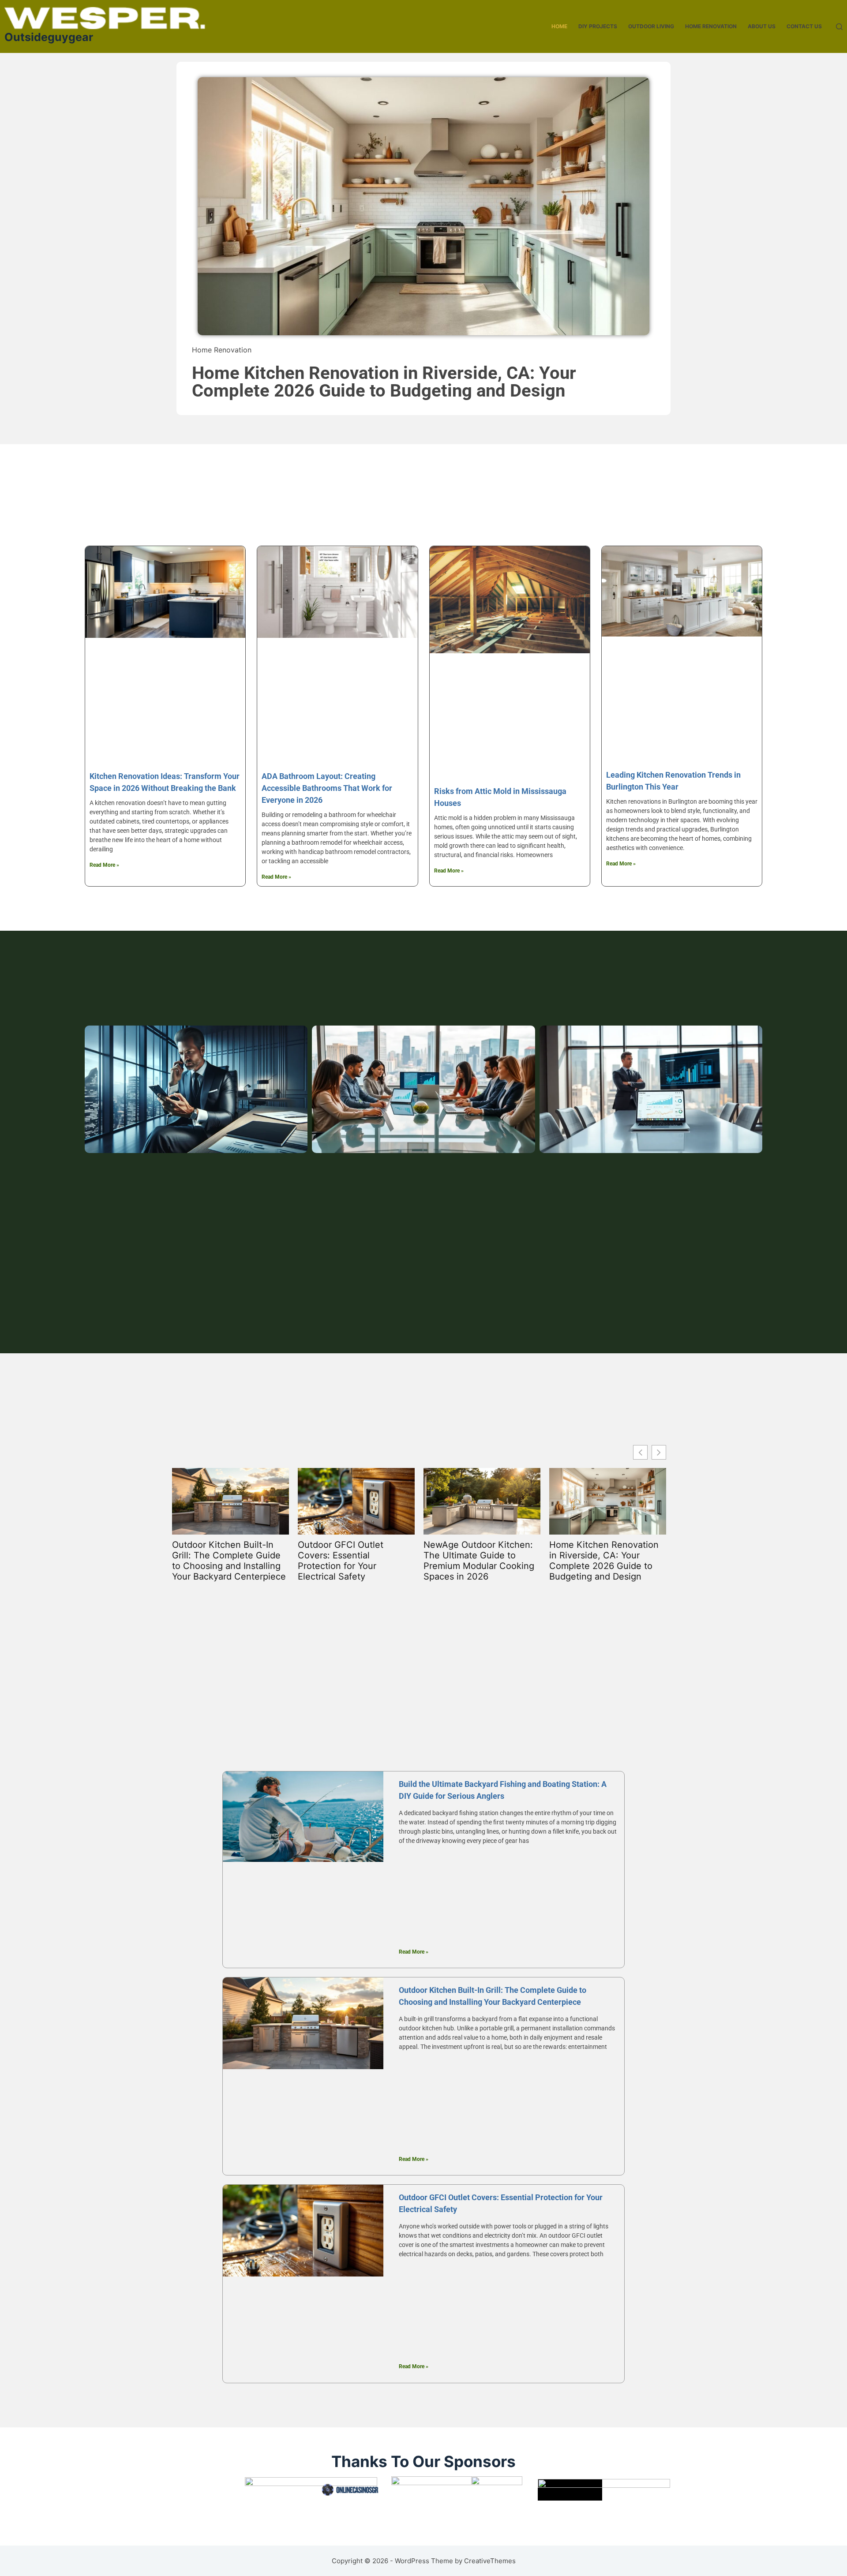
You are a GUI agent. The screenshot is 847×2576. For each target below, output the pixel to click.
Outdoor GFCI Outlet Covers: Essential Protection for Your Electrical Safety (341, 1561)
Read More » (104, 865)
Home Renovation (711, 26)
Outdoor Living (651, 26)
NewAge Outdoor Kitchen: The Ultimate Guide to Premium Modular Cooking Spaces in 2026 (479, 1561)
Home (559, 26)
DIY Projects (598, 26)
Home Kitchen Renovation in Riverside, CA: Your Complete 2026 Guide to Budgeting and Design (384, 382)
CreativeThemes (490, 2561)
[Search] (839, 27)
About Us (762, 26)
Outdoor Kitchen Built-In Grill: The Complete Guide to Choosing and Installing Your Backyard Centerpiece (229, 1561)
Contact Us (804, 26)
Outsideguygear (49, 37)
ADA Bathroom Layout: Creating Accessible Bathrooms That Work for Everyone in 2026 (327, 788)
